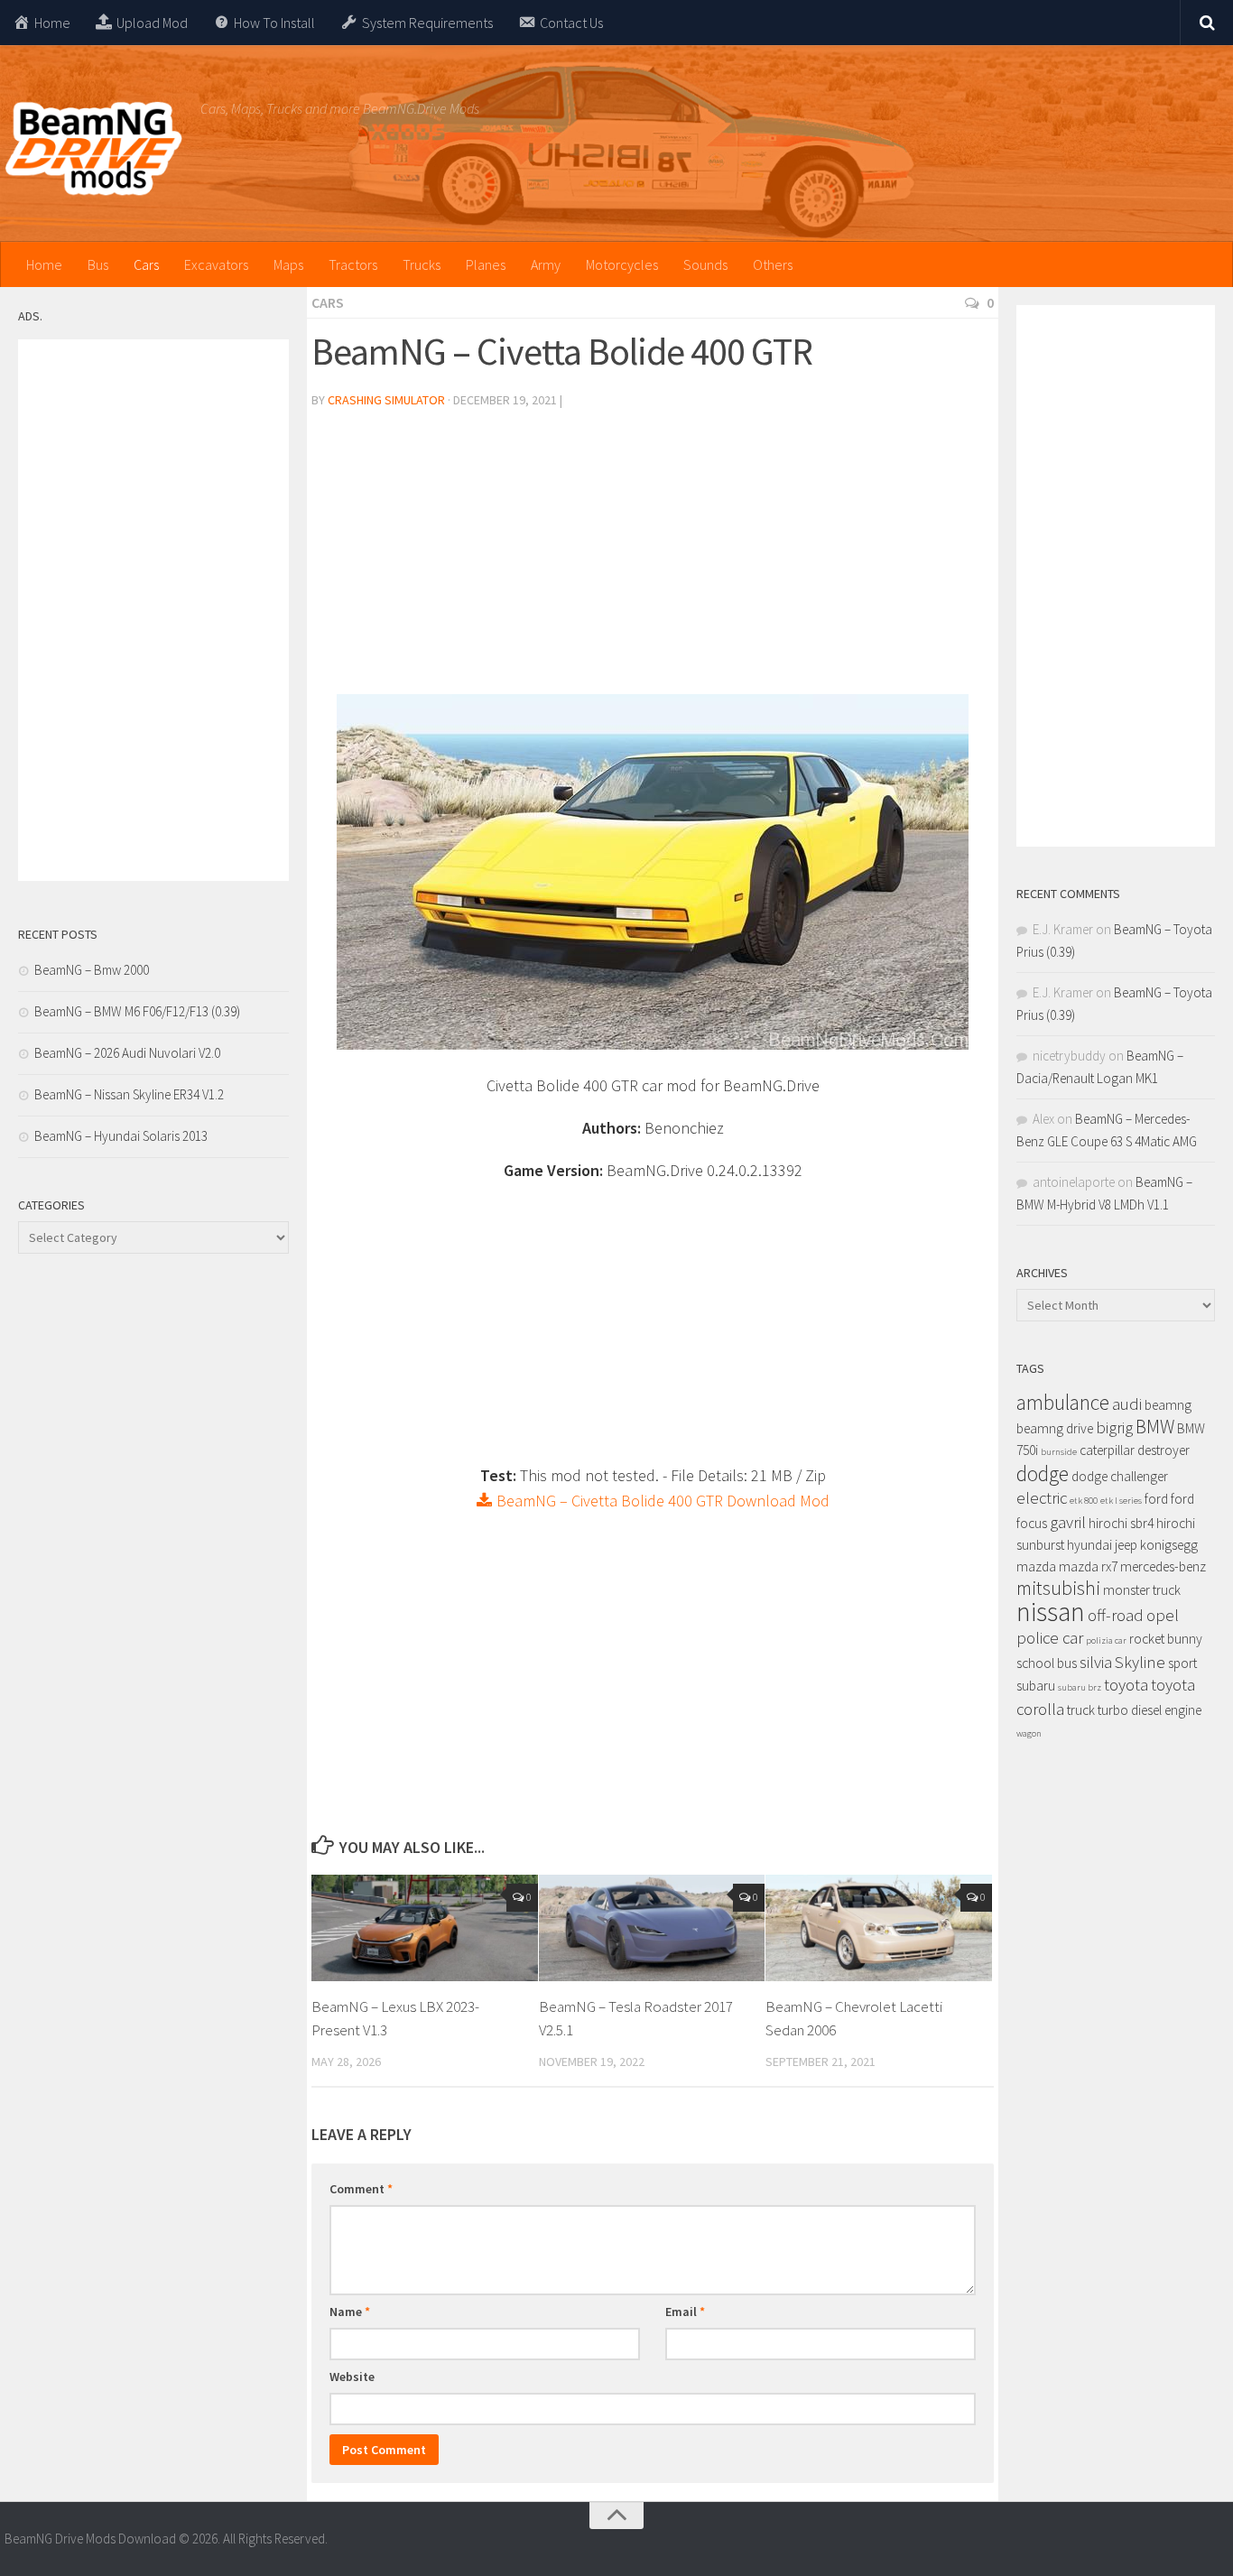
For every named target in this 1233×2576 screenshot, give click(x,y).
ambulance (1063, 1402)
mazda (1036, 1566)
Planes (486, 264)
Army (546, 264)
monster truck (1142, 1590)
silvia (1096, 1662)
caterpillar (1107, 1450)
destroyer (1163, 1450)
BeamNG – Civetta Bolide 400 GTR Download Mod (661, 1501)
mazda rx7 (1088, 1566)
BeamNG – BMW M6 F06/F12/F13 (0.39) (137, 1011)
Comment (361, 2189)
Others (773, 264)
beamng (1168, 1405)
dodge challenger (1120, 1476)
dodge (1043, 1473)
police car (1050, 1638)
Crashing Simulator (386, 400)
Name (350, 2312)
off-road (1116, 1615)
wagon (1029, 1733)
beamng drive (1055, 1428)
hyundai (1089, 1545)
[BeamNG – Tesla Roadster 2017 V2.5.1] (652, 1928)
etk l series (1121, 1501)
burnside (1059, 1452)
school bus (1047, 1663)
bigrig (1114, 1427)
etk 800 (1084, 1501)
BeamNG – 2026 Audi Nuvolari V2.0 (127, 1053)
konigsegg (1169, 1545)
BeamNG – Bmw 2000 (92, 970)
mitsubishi (1058, 1588)
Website (352, 2377)
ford (1156, 1499)
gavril (1068, 1522)
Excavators (216, 264)
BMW (1155, 1427)
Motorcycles (622, 264)
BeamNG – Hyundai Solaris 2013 (121, 1136)
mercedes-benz (1163, 1566)
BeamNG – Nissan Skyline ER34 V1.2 (129, 1094)
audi (1127, 1404)
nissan (1051, 1612)
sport (1182, 1663)
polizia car (1106, 1640)
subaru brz (1080, 1687)
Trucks (422, 264)
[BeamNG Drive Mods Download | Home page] (93, 149)
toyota (1126, 1685)
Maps (288, 264)
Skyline (1140, 1662)
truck (1081, 1710)
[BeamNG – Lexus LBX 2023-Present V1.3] (425, 1928)
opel (1163, 1615)
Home (44, 264)
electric (1042, 1498)
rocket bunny (1166, 1639)
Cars (146, 264)
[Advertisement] (653, 559)
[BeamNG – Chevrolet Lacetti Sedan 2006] (879, 1928)
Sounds (705, 264)
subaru (1036, 1686)
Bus (98, 264)
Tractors (353, 264)
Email (685, 2312)
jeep (1126, 1545)
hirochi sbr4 (1121, 1523)
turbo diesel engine (1150, 1710)
